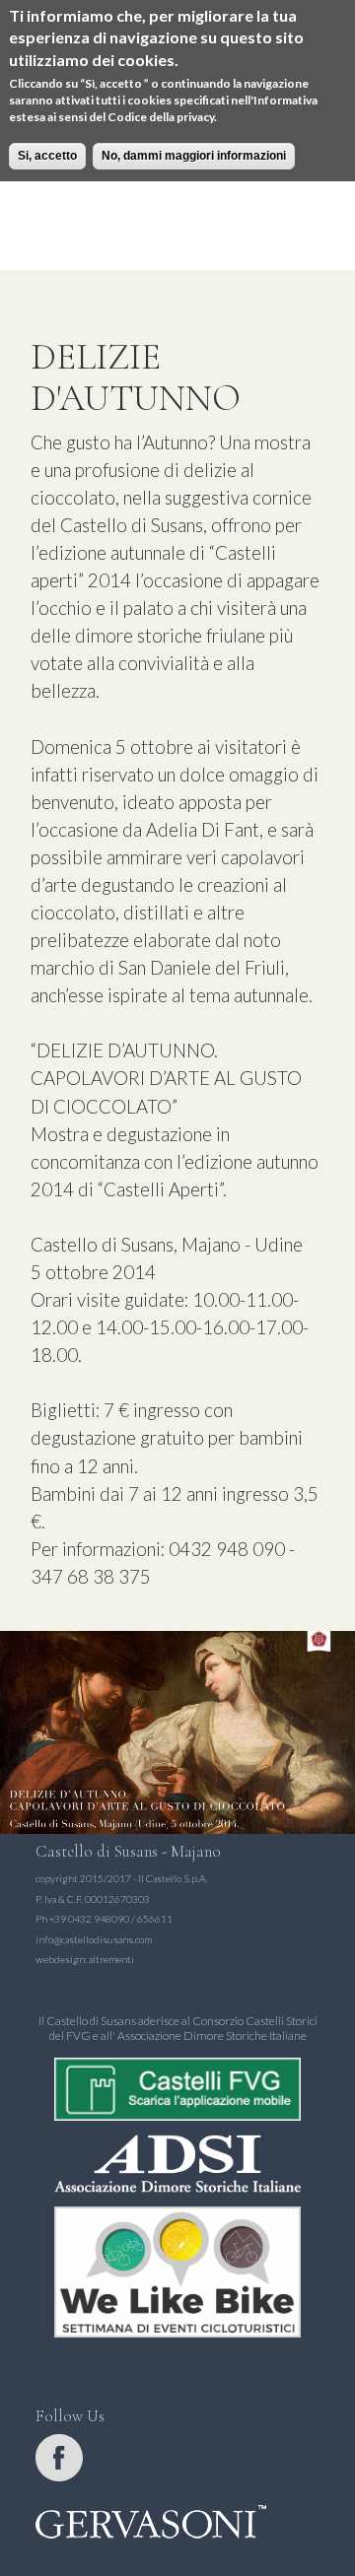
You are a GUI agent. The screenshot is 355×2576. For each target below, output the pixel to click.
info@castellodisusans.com (94, 1939)
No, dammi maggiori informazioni (194, 156)
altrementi (111, 1959)
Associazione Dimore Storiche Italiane (212, 2035)
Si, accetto (47, 156)
